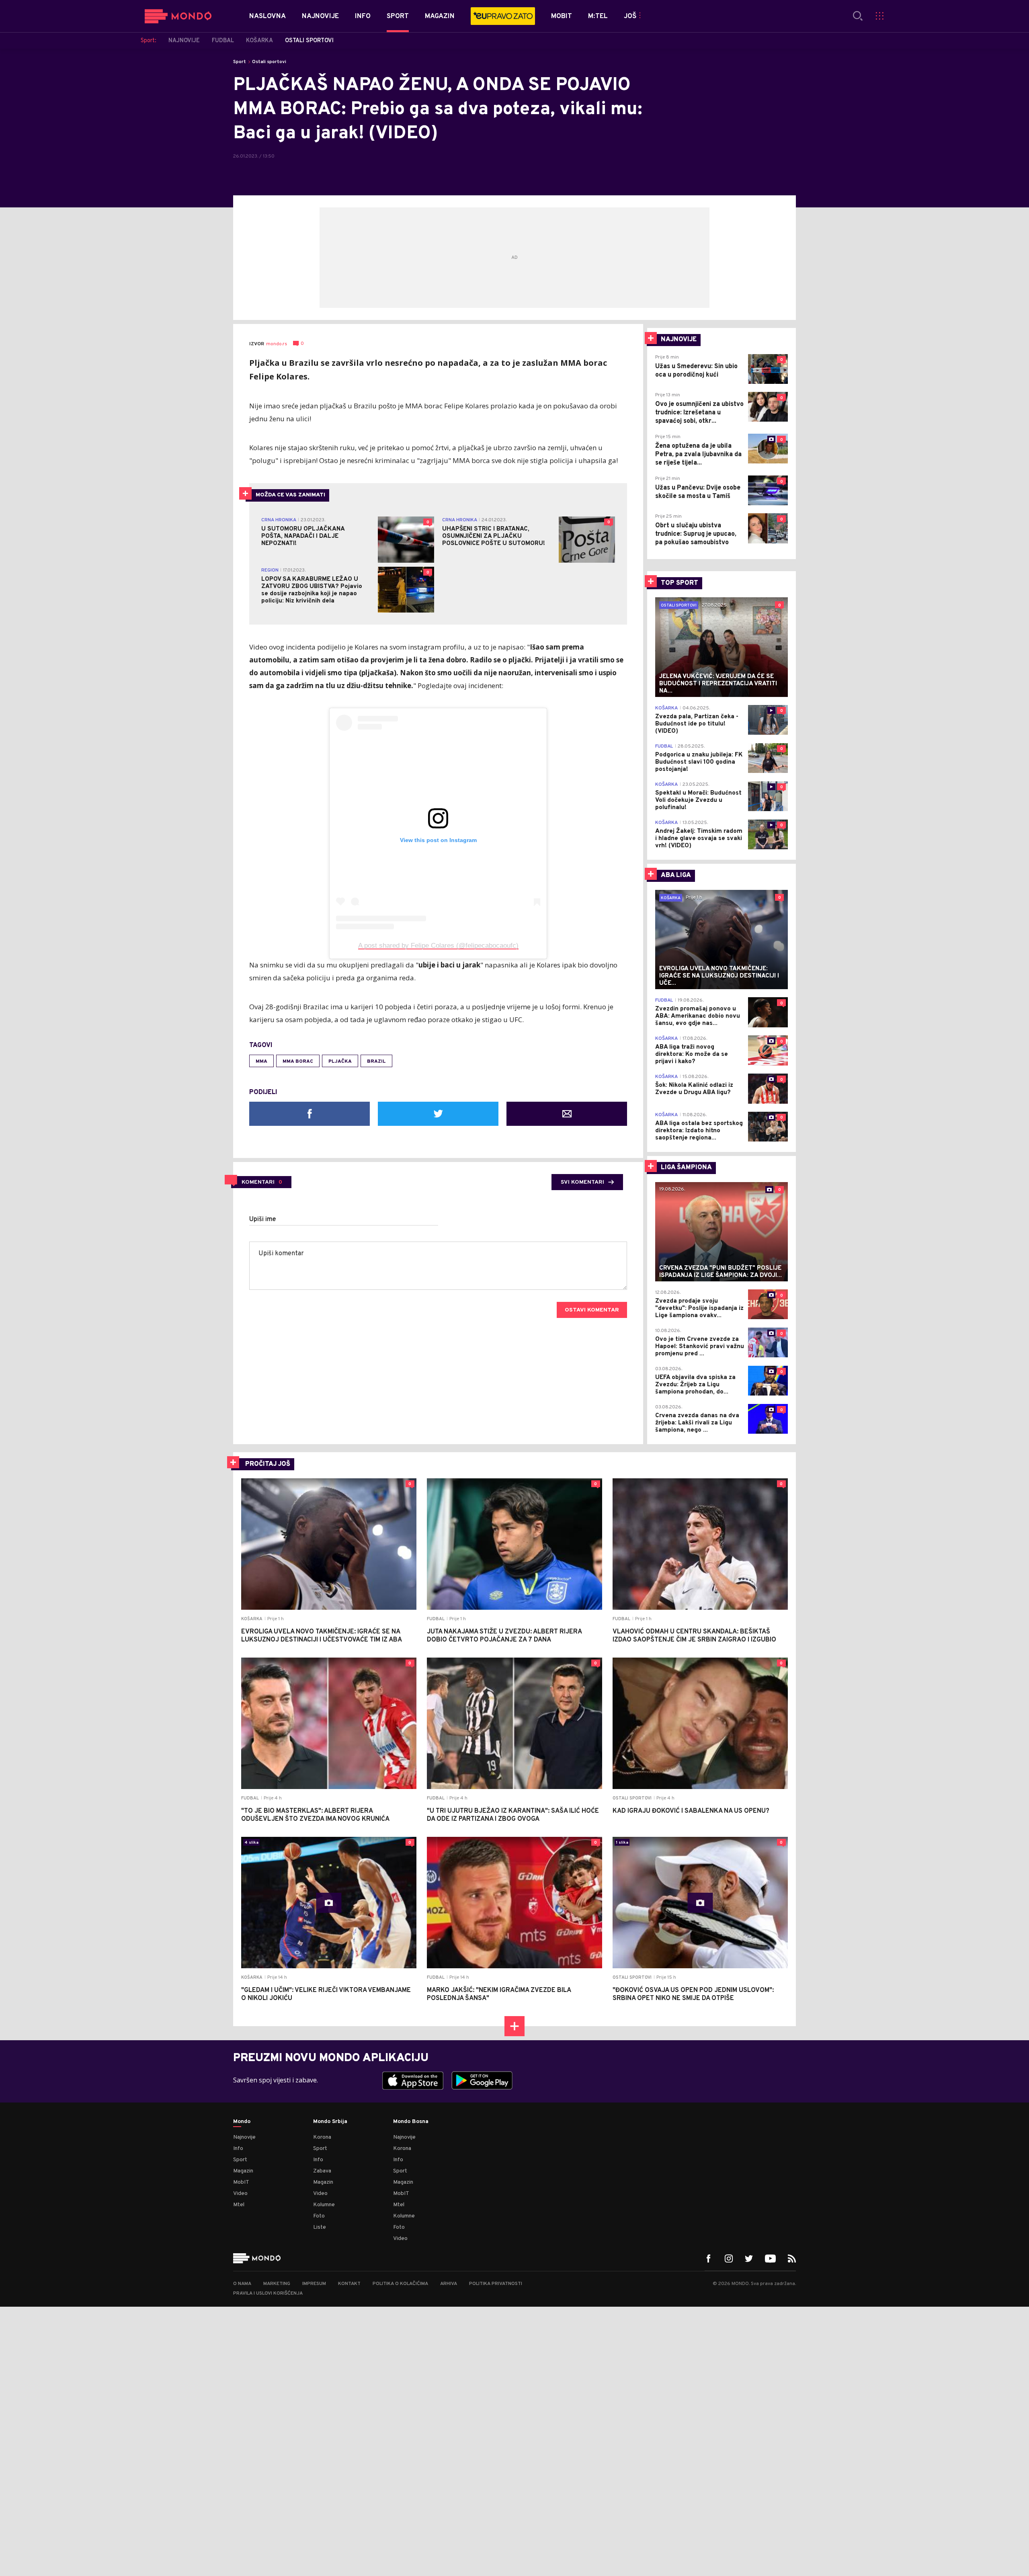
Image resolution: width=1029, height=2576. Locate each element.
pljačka (340, 1062)
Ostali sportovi (269, 62)
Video (240, 2194)
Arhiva (449, 2284)
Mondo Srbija (330, 2122)
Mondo (242, 2122)
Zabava (322, 2171)
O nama (242, 2284)
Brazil (376, 1062)
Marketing (277, 2284)
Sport (240, 62)
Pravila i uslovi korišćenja (268, 2293)
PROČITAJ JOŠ (268, 1464)
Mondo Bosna (411, 2122)
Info (238, 2149)
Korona (322, 2137)
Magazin (243, 2171)
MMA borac (298, 1062)
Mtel (239, 2205)
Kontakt (349, 2284)
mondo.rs (277, 344)
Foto (319, 2216)
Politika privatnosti (496, 2284)
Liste (320, 2227)
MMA (261, 1062)
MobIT (241, 2182)
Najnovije (244, 2137)
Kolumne (324, 2205)
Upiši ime (263, 1219)
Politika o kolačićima (400, 2284)
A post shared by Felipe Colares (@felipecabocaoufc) (438, 946)
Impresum (314, 2284)
